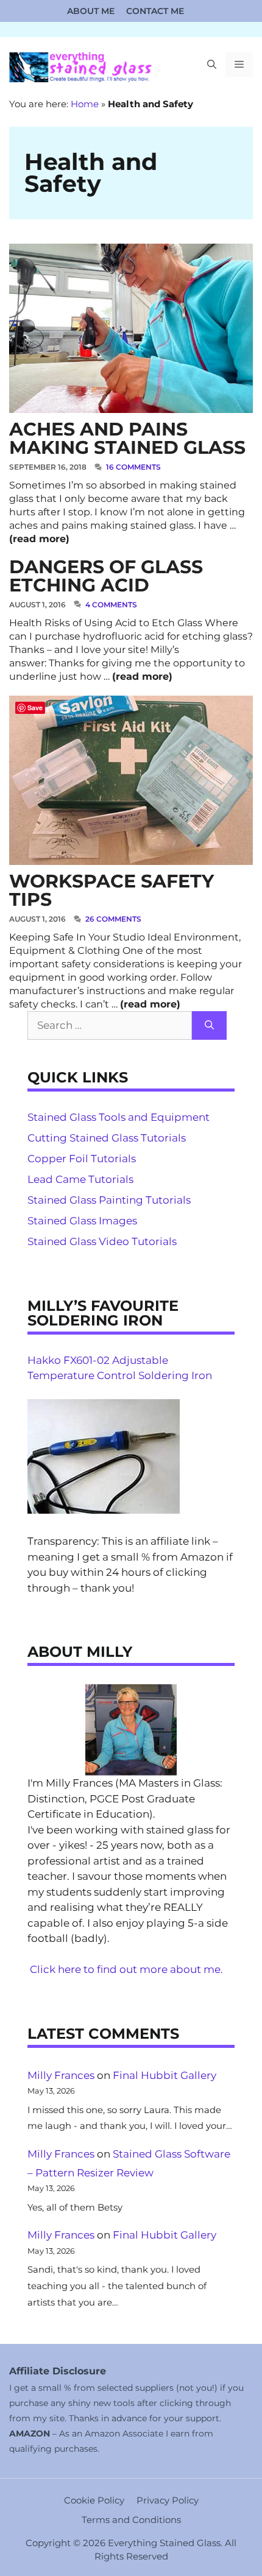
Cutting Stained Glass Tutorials (107, 1138)
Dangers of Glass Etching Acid (106, 576)
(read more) (39, 539)
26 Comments (113, 919)
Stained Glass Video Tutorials (102, 1241)
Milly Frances (61, 2075)
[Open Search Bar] (212, 65)
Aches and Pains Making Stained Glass (127, 438)
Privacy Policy (168, 2500)
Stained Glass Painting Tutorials (109, 1200)
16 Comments (133, 467)
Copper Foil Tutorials (82, 1159)
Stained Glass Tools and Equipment (119, 1117)
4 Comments (111, 605)
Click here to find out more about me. (126, 1969)
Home (85, 104)
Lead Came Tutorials (80, 1179)
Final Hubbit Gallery (165, 2075)
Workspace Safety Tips (112, 890)
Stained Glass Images (82, 1221)
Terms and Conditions (131, 2520)
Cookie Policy (94, 2500)
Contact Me (155, 11)
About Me (91, 11)
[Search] (209, 1026)
